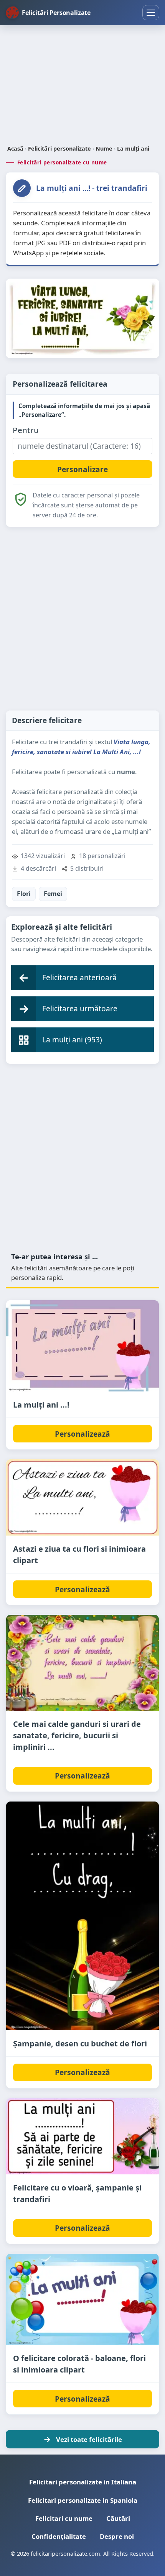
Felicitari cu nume (64, 2518)
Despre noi (117, 2536)
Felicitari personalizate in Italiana (83, 2482)
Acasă (15, 148)
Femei (53, 894)
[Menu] (151, 13)
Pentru (26, 430)
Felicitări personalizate (59, 148)
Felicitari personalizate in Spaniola (83, 2500)
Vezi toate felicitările (89, 2439)
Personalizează (82, 1434)
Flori (24, 894)
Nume (104, 148)
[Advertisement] (82, 86)
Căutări (118, 2518)
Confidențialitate (59, 2536)
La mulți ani (133, 148)
